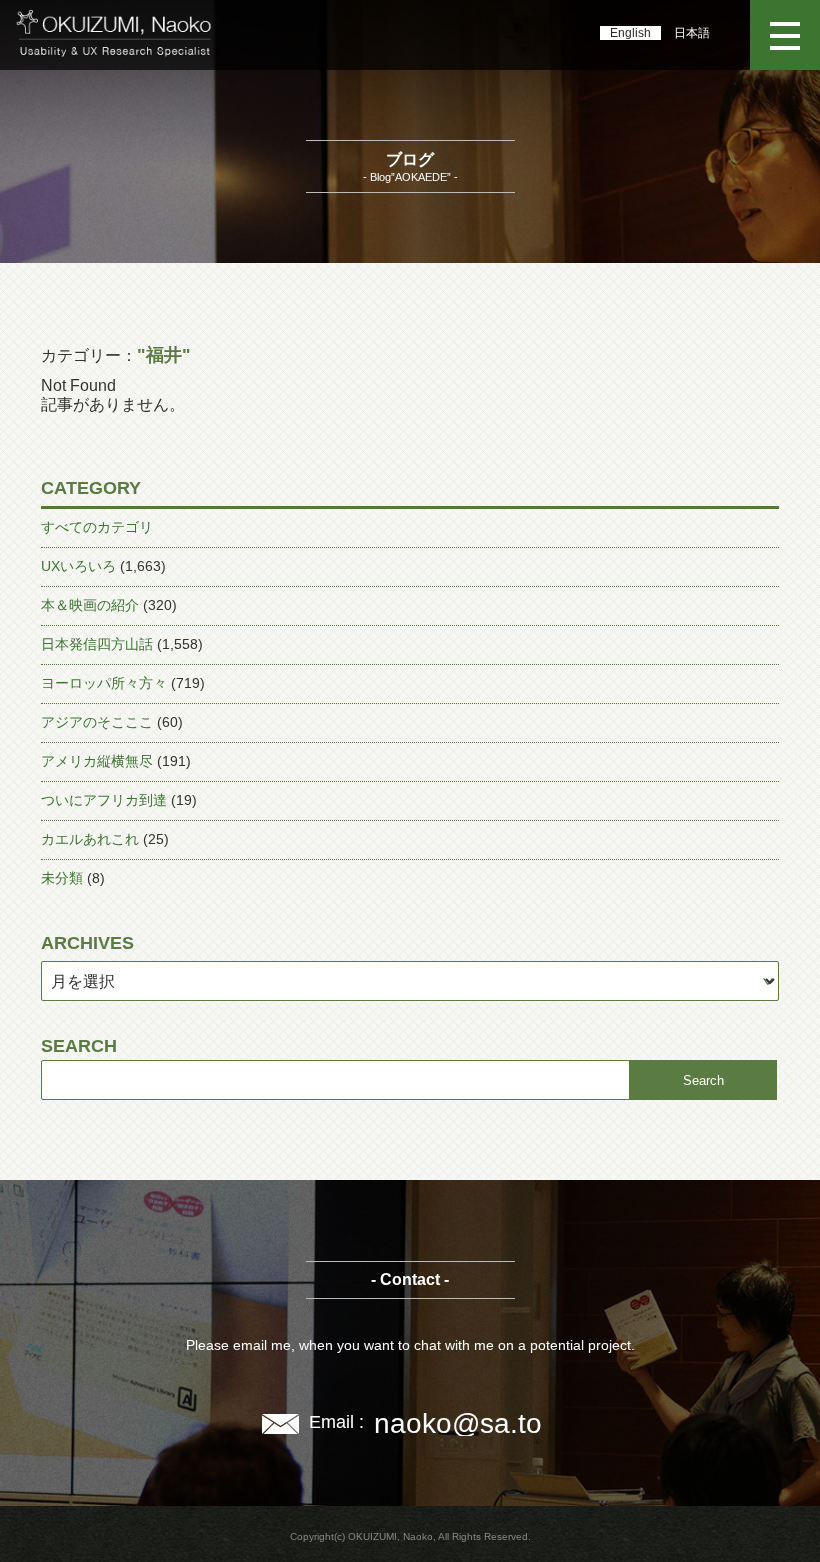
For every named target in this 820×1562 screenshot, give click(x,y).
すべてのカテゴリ (97, 527)
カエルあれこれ (90, 839)
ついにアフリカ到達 (104, 800)
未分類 (62, 878)
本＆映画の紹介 (90, 605)
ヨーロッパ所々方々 (104, 683)
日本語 (692, 33)
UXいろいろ (78, 566)
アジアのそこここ (97, 722)
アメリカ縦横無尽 (97, 761)
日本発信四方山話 (97, 644)
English (630, 33)
